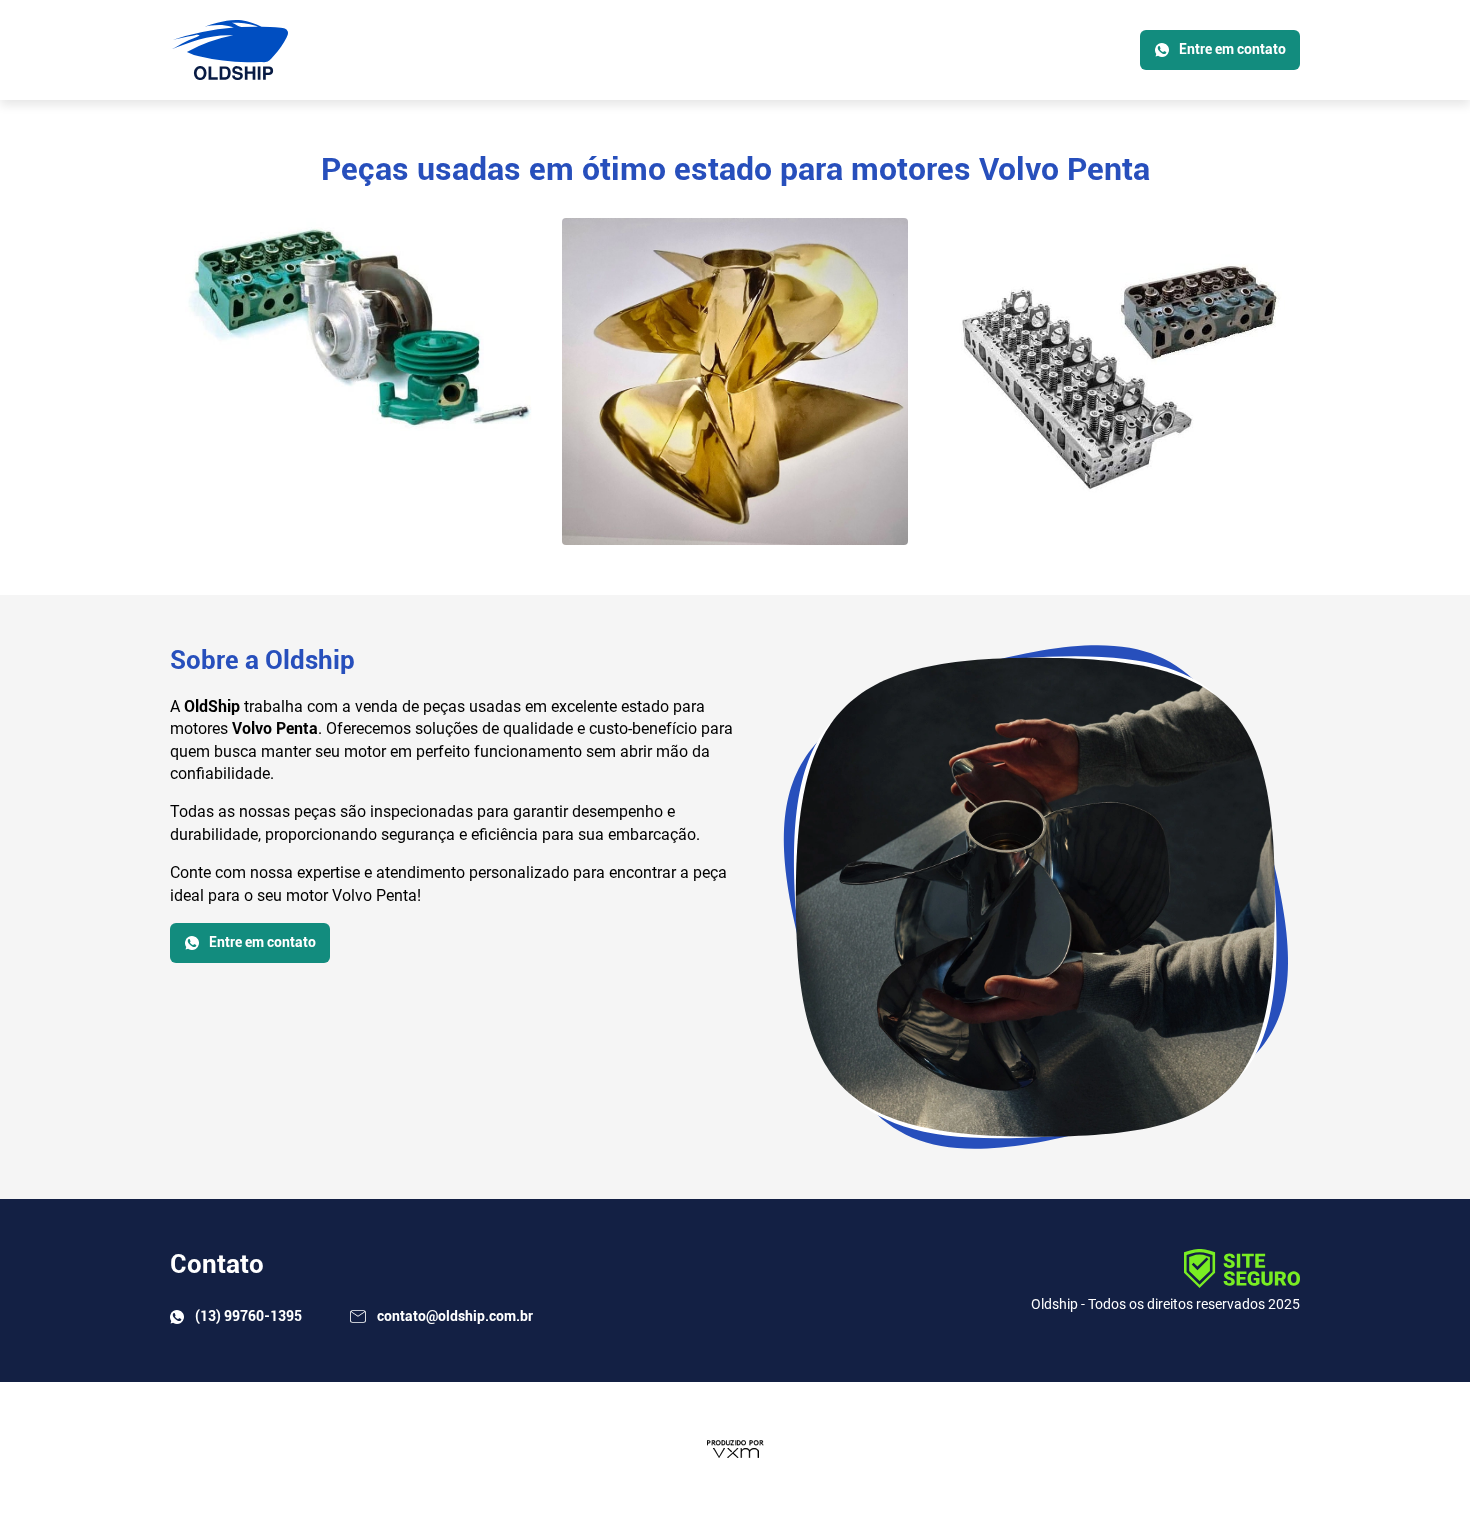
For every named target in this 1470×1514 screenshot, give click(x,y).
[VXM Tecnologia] (735, 1447)
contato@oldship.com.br (453, 1316)
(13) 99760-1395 (247, 1316)
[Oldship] (229, 50)
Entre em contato (1232, 49)
